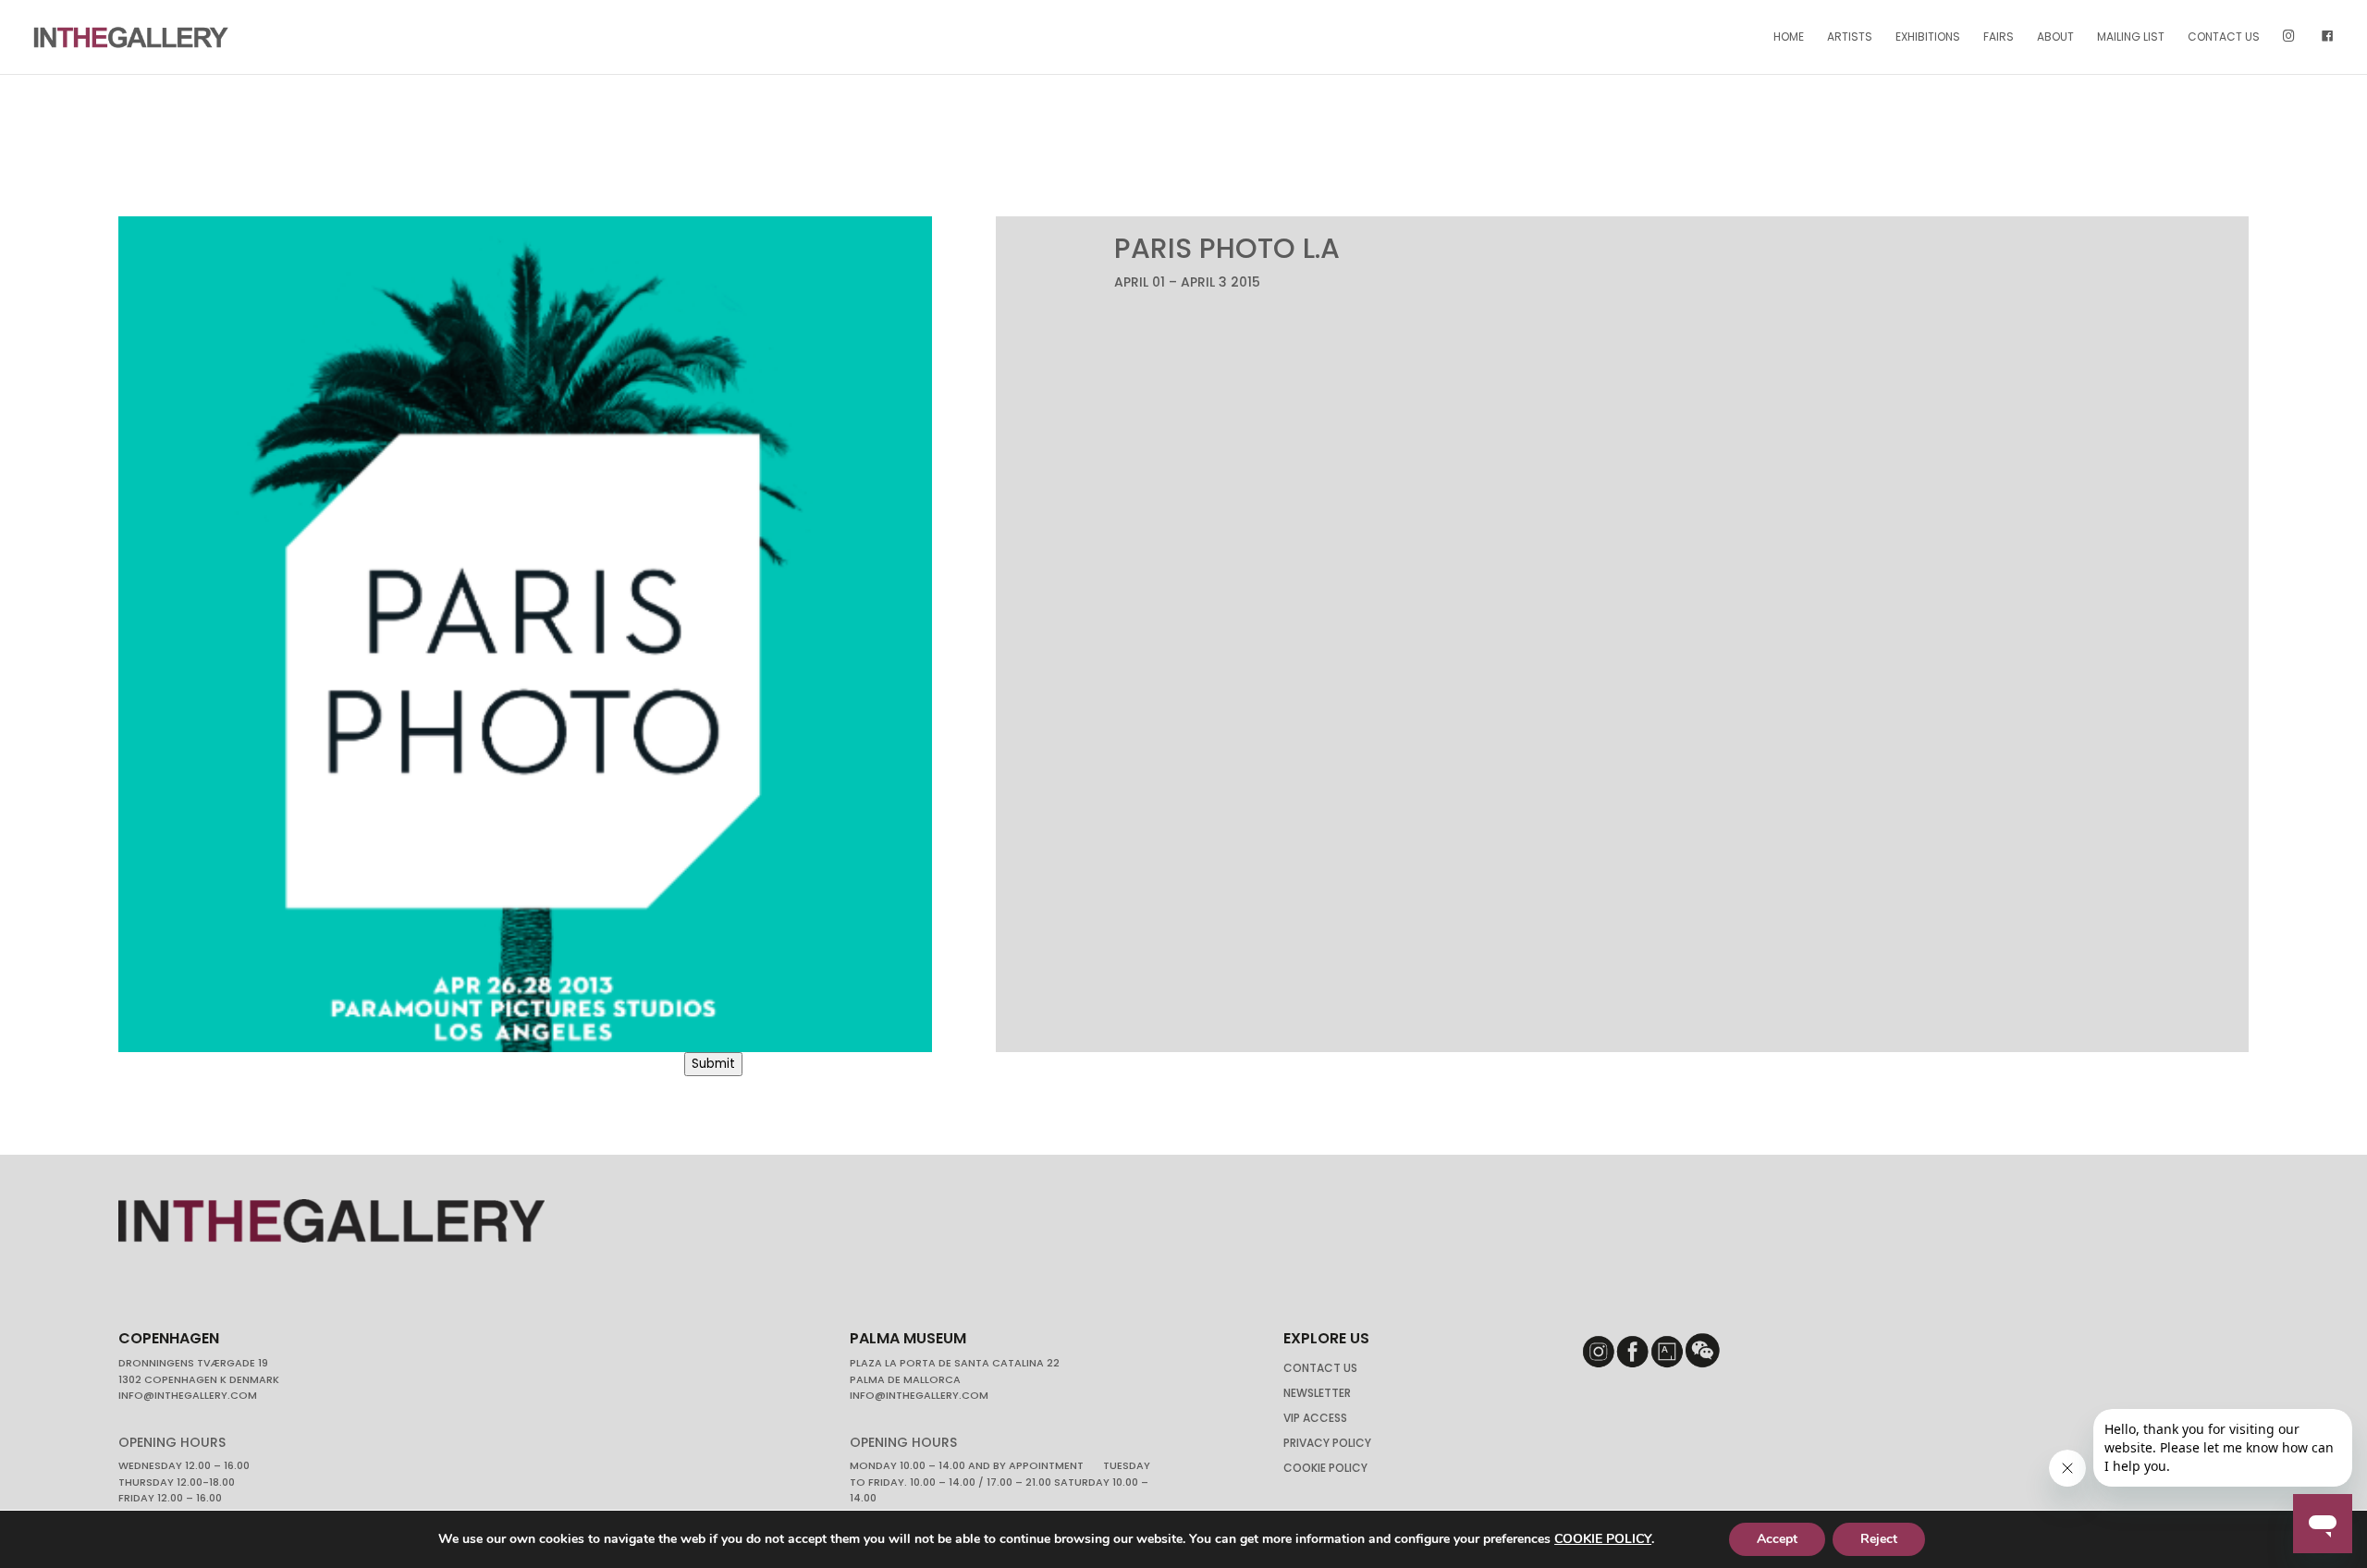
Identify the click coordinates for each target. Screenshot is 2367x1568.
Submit (713, 1064)
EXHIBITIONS (1928, 37)
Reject (1879, 1539)
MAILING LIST (2131, 37)
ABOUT (2055, 37)
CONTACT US (2224, 37)
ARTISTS (1850, 37)
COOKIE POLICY (1603, 1539)
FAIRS (1999, 37)
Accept (1777, 1539)
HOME (1789, 37)
